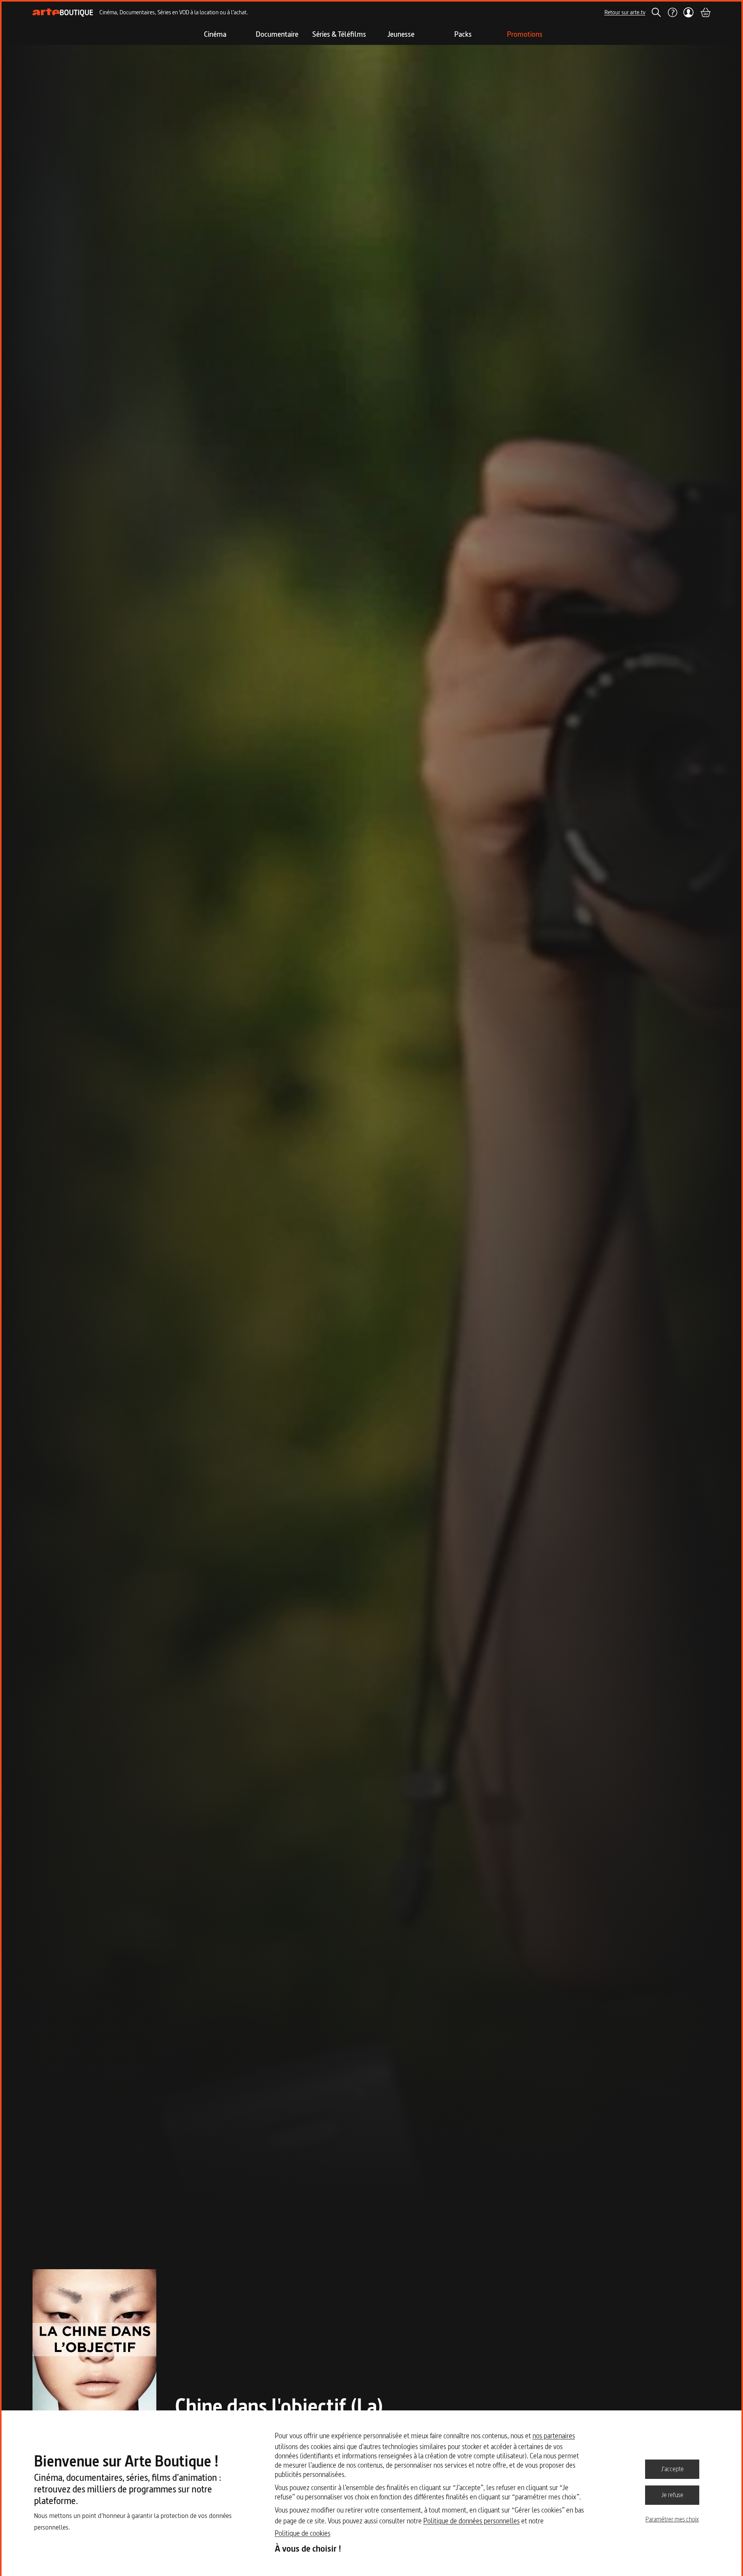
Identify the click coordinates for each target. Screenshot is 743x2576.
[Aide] (672, 12)
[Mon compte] (689, 12)
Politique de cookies (303, 2533)
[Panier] (705, 12)
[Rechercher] (656, 12)
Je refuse (672, 2495)
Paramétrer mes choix (672, 2519)
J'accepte (672, 2469)
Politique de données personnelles (472, 2521)
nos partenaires (554, 2436)
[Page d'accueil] (63, 13)
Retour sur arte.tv (625, 12)
